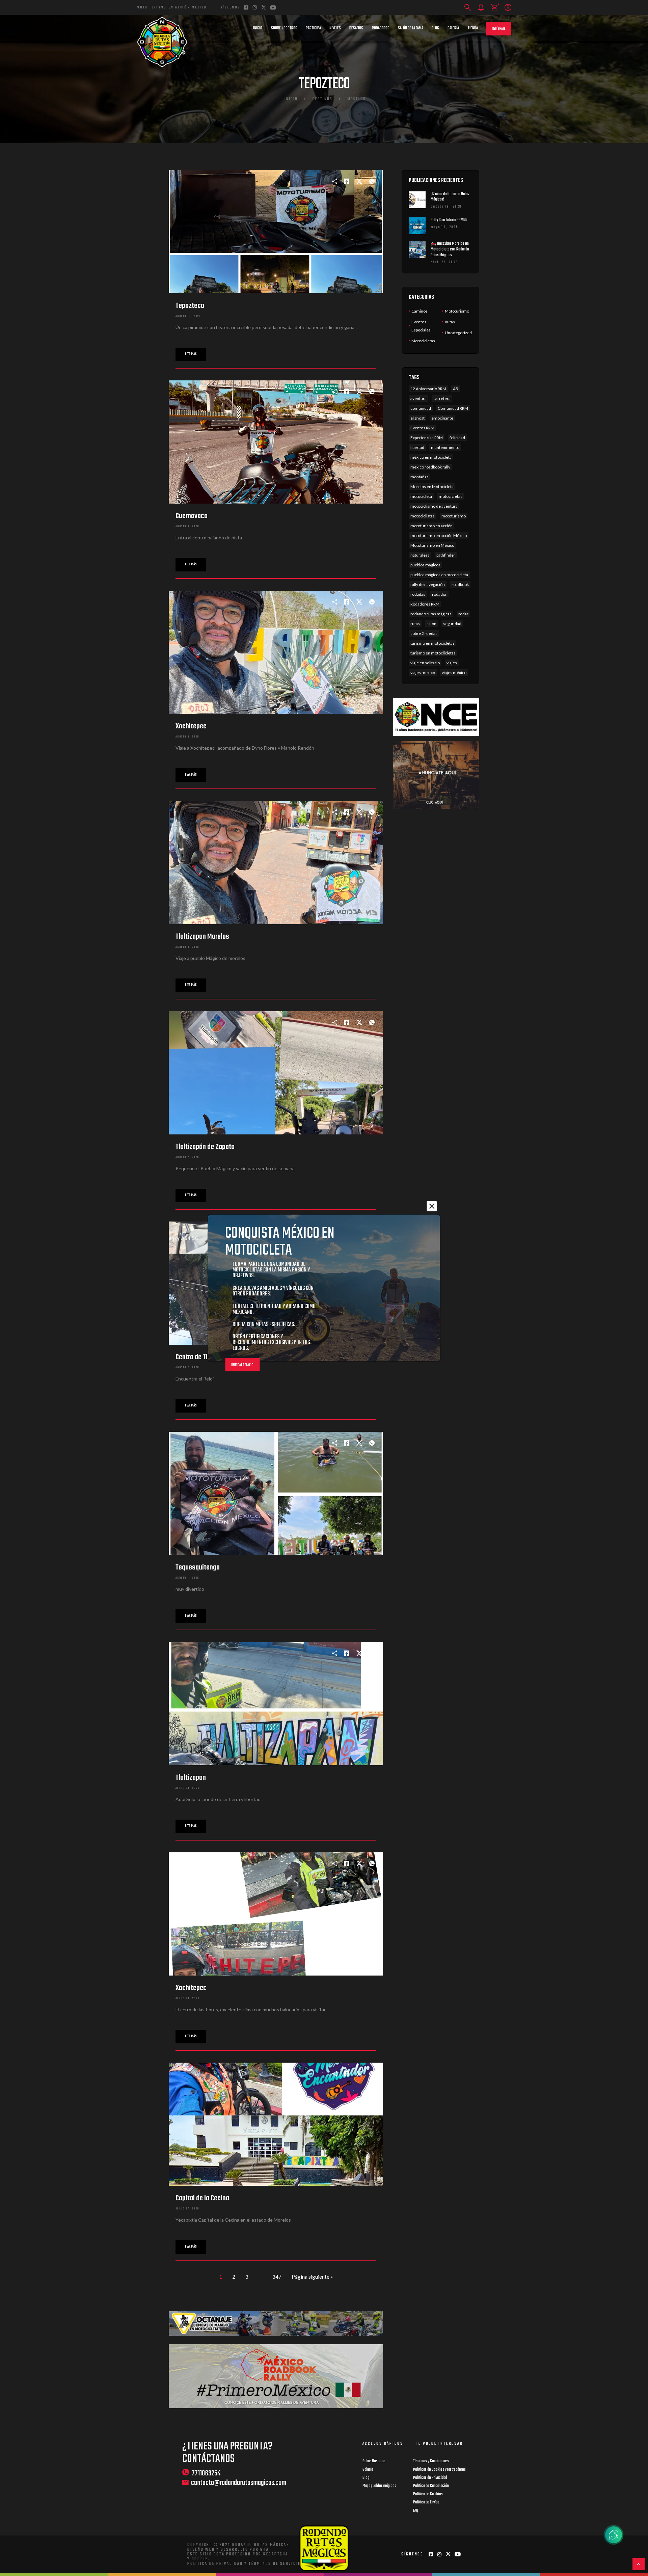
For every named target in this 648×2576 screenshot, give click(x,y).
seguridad (452, 624)
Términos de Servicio (275, 2564)
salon (431, 624)
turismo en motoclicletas (433, 653)
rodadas (418, 594)
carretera (442, 398)
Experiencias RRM (427, 438)
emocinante (442, 418)
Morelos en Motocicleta (432, 487)
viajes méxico (454, 673)
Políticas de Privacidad (430, 2478)
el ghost (417, 418)
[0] (494, 8)
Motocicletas (423, 341)
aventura (418, 398)
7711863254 (206, 2473)
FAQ (416, 2511)
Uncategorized (458, 333)
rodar (463, 614)
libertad (417, 447)
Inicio (258, 28)
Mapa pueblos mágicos (379, 2486)
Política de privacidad (215, 2564)
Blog (435, 28)
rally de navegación (428, 584)
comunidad (421, 408)
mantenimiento (445, 447)
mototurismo (454, 516)
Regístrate (499, 29)
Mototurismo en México (432, 545)
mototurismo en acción (431, 526)
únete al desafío (242, 1365)
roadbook (460, 584)
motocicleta (421, 496)
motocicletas (451, 496)
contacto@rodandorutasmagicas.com (239, 2483)
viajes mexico (423, 673)
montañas (420, 477)
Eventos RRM (422, 428)
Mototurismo (457, 311)
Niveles (335, 28)
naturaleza (420, 555)
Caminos (420, 311)
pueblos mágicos (425, 565)
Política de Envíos (426, 2502)
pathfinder (446, 555)
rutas (415, 624)
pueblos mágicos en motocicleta (439, 575)
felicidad (457, 438)
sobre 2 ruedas (424, 633)
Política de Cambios (428, 2494)
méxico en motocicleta (431, 457)
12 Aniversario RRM (428, 389)
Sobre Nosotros (284, 28)
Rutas (450, 322)
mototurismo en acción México (439, 535)
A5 (455, 389)
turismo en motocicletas (433, 643)
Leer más (191, 354)
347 (277, 2277)
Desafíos (356, 28)
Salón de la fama (411, 28)
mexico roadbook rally (430, 467)
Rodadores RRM (425, 604)
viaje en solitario (425, 663)
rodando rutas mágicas (431, 614)
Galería (453, 28)
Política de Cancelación (431, 2486)
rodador (439, 594)
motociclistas (423, 516)
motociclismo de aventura (434, 506)
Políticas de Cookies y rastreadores (439, 2470)
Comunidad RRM (453, 408)
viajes (452, 663)
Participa (313, 28)
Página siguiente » (312, 2277)
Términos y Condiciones (431, 2461)
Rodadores (381, 28)
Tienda (473, 28)
